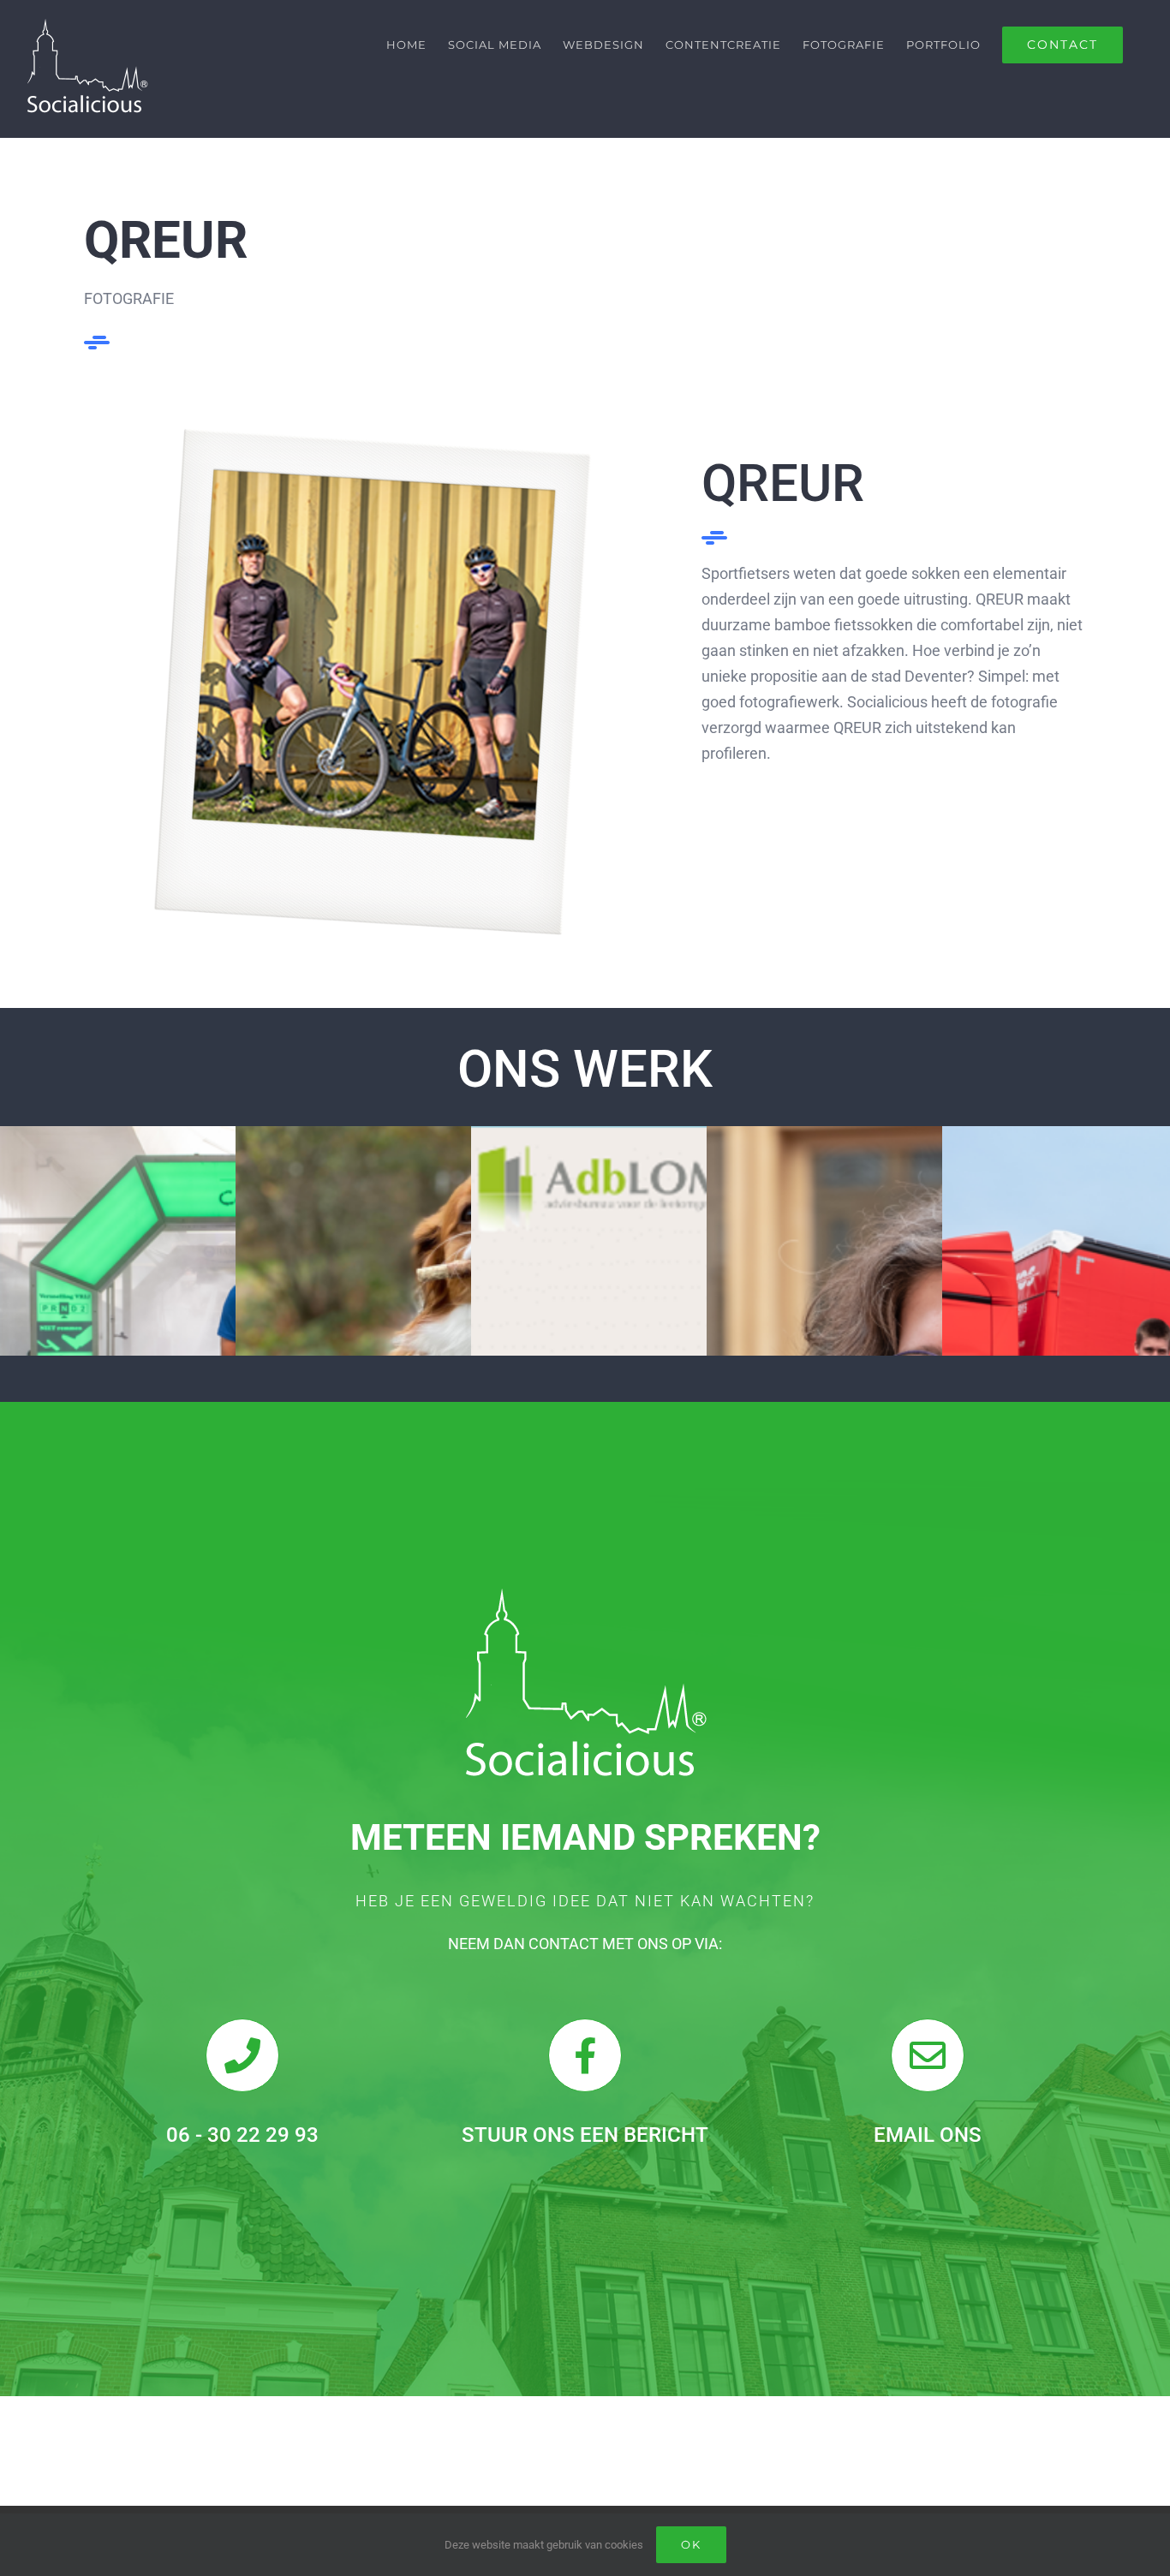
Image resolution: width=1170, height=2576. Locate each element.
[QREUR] (373, 435)
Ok (691, 2544)
